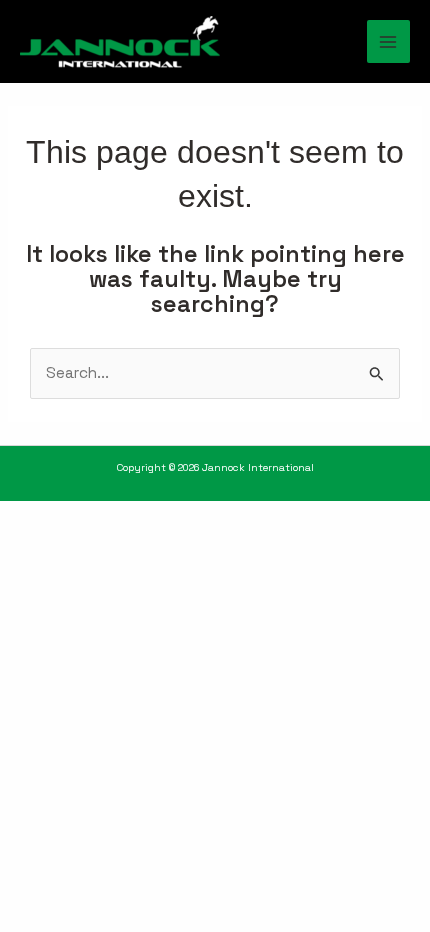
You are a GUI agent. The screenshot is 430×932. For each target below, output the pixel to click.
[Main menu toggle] (388, 41)
